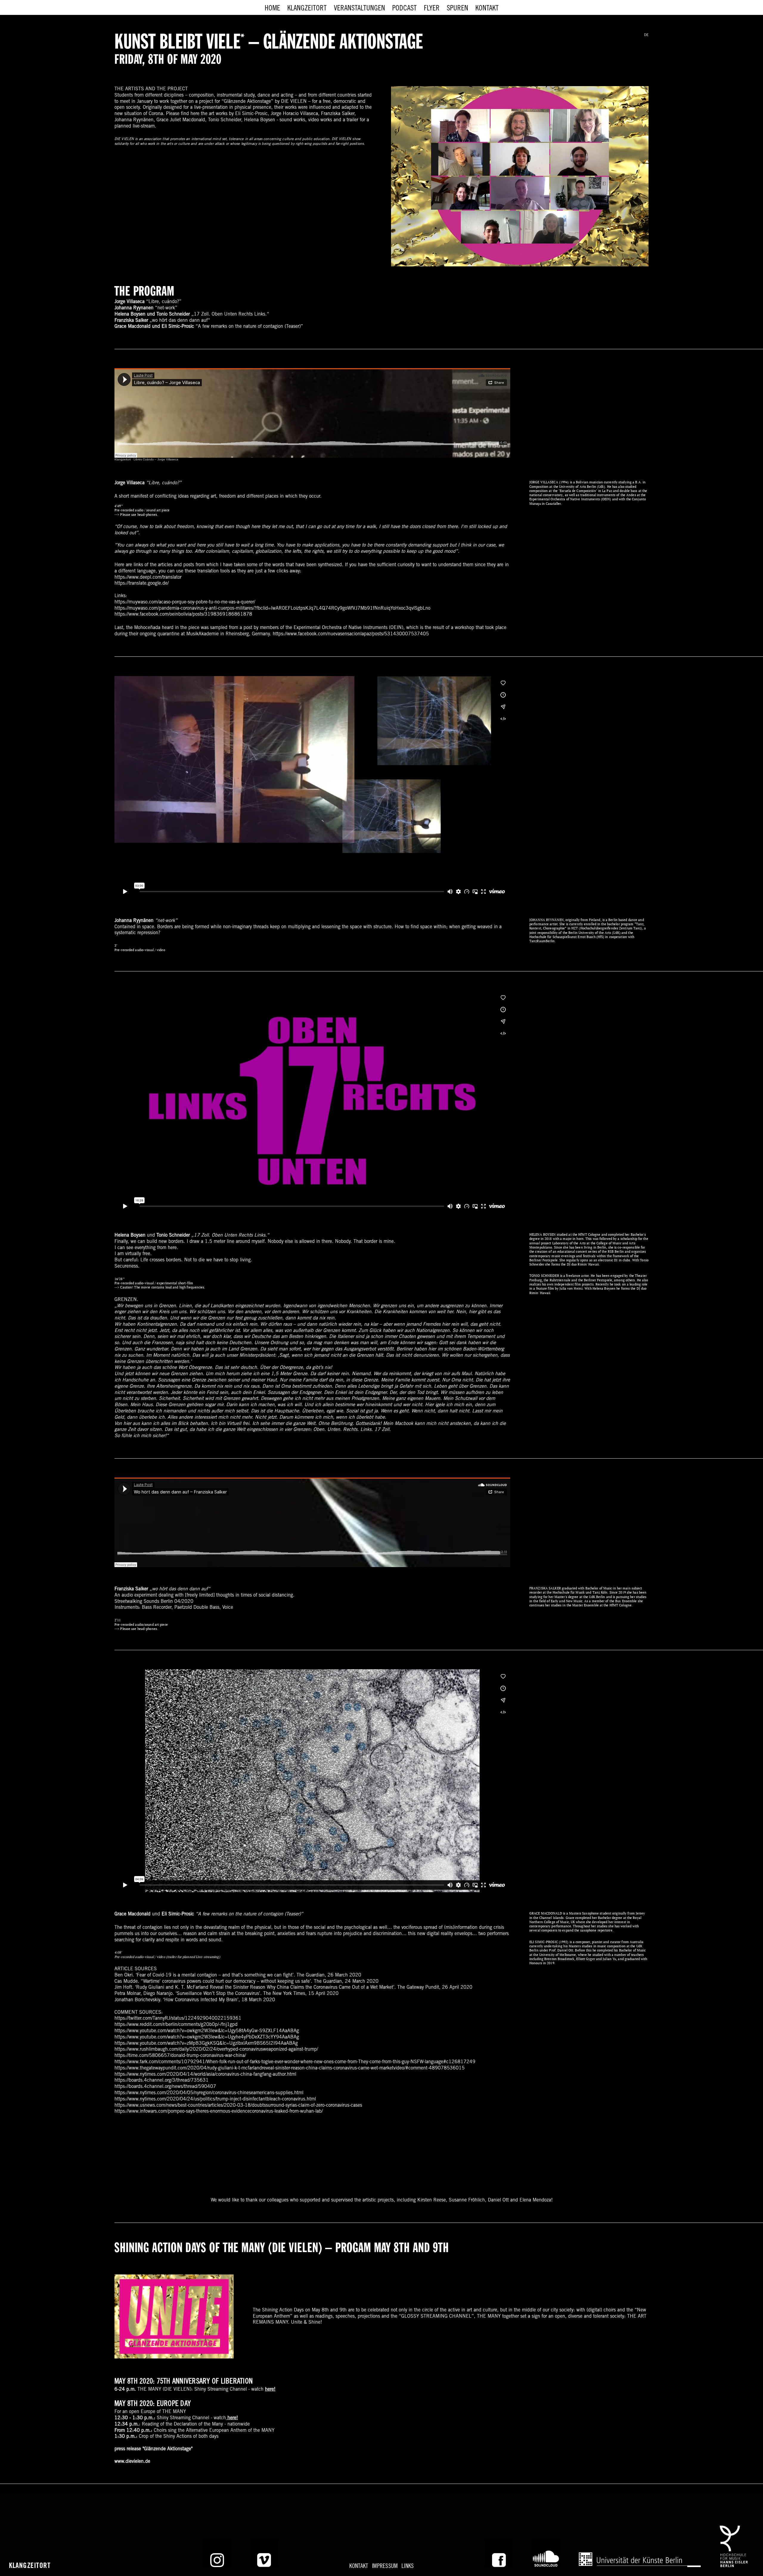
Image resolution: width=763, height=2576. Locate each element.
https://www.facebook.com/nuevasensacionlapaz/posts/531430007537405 (351, 634)
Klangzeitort (123, 459)
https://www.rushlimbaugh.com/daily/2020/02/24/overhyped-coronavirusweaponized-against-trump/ (216, 2049)
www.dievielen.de (132, 2462)
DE (646, 35)
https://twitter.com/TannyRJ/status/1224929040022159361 (178, 2018)
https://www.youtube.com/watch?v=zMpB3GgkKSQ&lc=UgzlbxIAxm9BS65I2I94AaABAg (206, 2044)
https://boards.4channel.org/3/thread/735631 (162, 2080)
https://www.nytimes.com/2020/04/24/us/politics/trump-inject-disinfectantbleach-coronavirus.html (215, 2099)
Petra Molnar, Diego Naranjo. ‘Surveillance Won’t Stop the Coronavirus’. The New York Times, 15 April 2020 (227, 1994)
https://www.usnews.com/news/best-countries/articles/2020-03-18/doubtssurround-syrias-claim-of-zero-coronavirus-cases (238, 2105)
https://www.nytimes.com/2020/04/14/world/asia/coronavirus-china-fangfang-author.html (205, 2075)
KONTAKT (359, 2567)
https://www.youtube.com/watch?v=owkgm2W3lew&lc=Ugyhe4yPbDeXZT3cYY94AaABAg (207, 2037)
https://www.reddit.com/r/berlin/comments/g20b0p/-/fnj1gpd (176, 2025)
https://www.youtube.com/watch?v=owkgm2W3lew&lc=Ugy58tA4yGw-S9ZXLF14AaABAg (207, 2031)
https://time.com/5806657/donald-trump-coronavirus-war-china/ (180, 2056)
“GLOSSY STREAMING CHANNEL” (436, 2316)
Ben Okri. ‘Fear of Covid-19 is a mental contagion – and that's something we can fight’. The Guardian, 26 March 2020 (238, 1975)
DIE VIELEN (294, 102)
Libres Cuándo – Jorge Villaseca (156, 459)
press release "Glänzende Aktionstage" (153, 2449)
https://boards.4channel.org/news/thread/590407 (165, 2087)
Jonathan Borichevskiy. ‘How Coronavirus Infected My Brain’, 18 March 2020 (195, 2000)
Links (408, 2567)
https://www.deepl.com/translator (148, 577)
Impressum (385, 2567)
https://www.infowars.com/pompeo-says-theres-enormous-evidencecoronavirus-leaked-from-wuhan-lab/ (219, 2111)
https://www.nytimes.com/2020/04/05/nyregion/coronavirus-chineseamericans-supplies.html (209, 2093)
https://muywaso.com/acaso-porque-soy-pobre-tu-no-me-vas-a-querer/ (185, 602)
